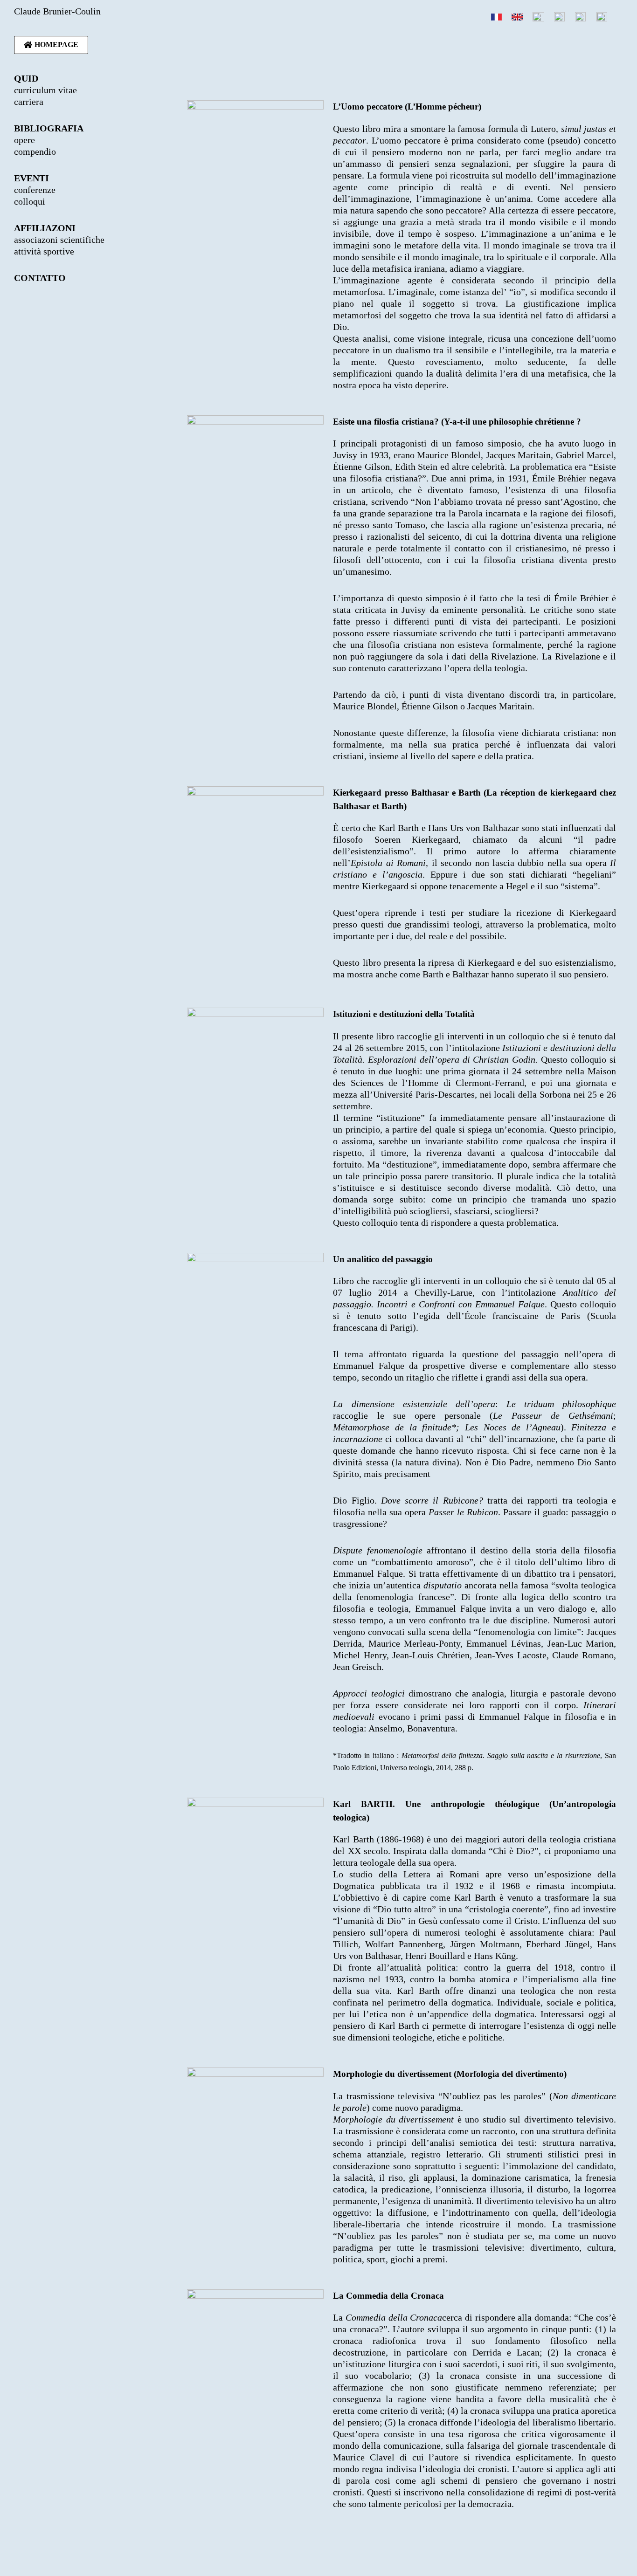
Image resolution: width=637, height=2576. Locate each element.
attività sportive (44, 251)
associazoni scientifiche (59, 240)
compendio (35, 151)
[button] (51, 45)
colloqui (30, 201)
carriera (29, 102)
